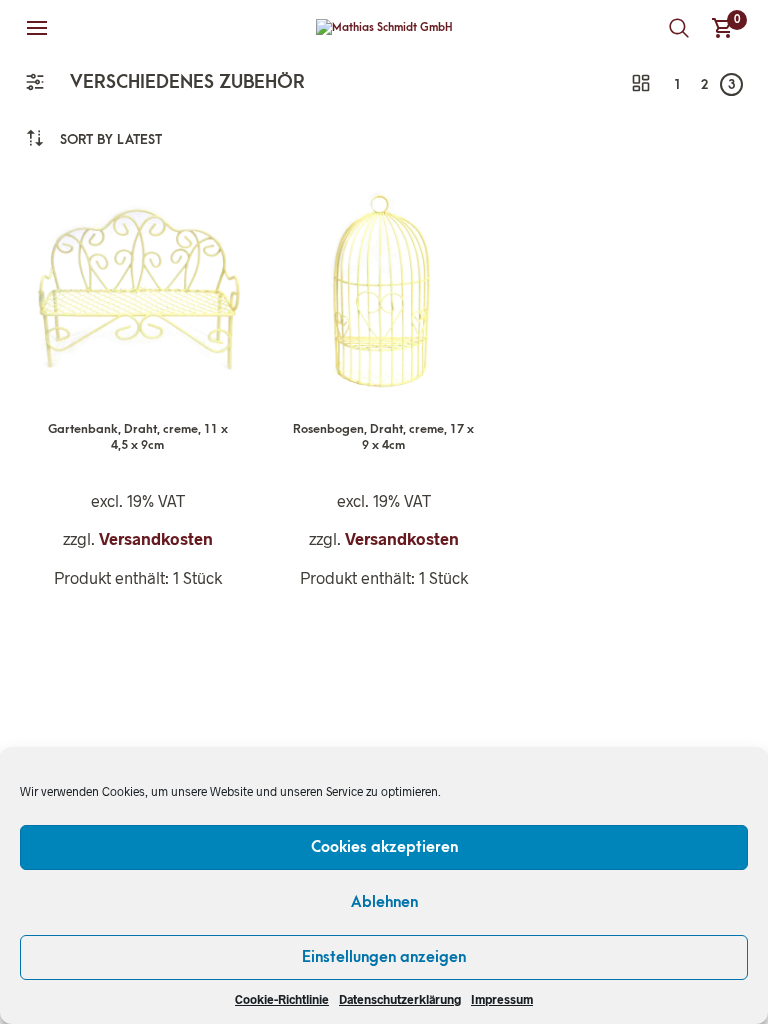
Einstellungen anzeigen (384, 957)
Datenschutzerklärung (400, 999)
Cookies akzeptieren (384, 847)
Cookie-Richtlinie (282, 999)
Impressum (502, 999)
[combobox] (111, 139)
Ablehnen (384, 902)
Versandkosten (156, 538)
